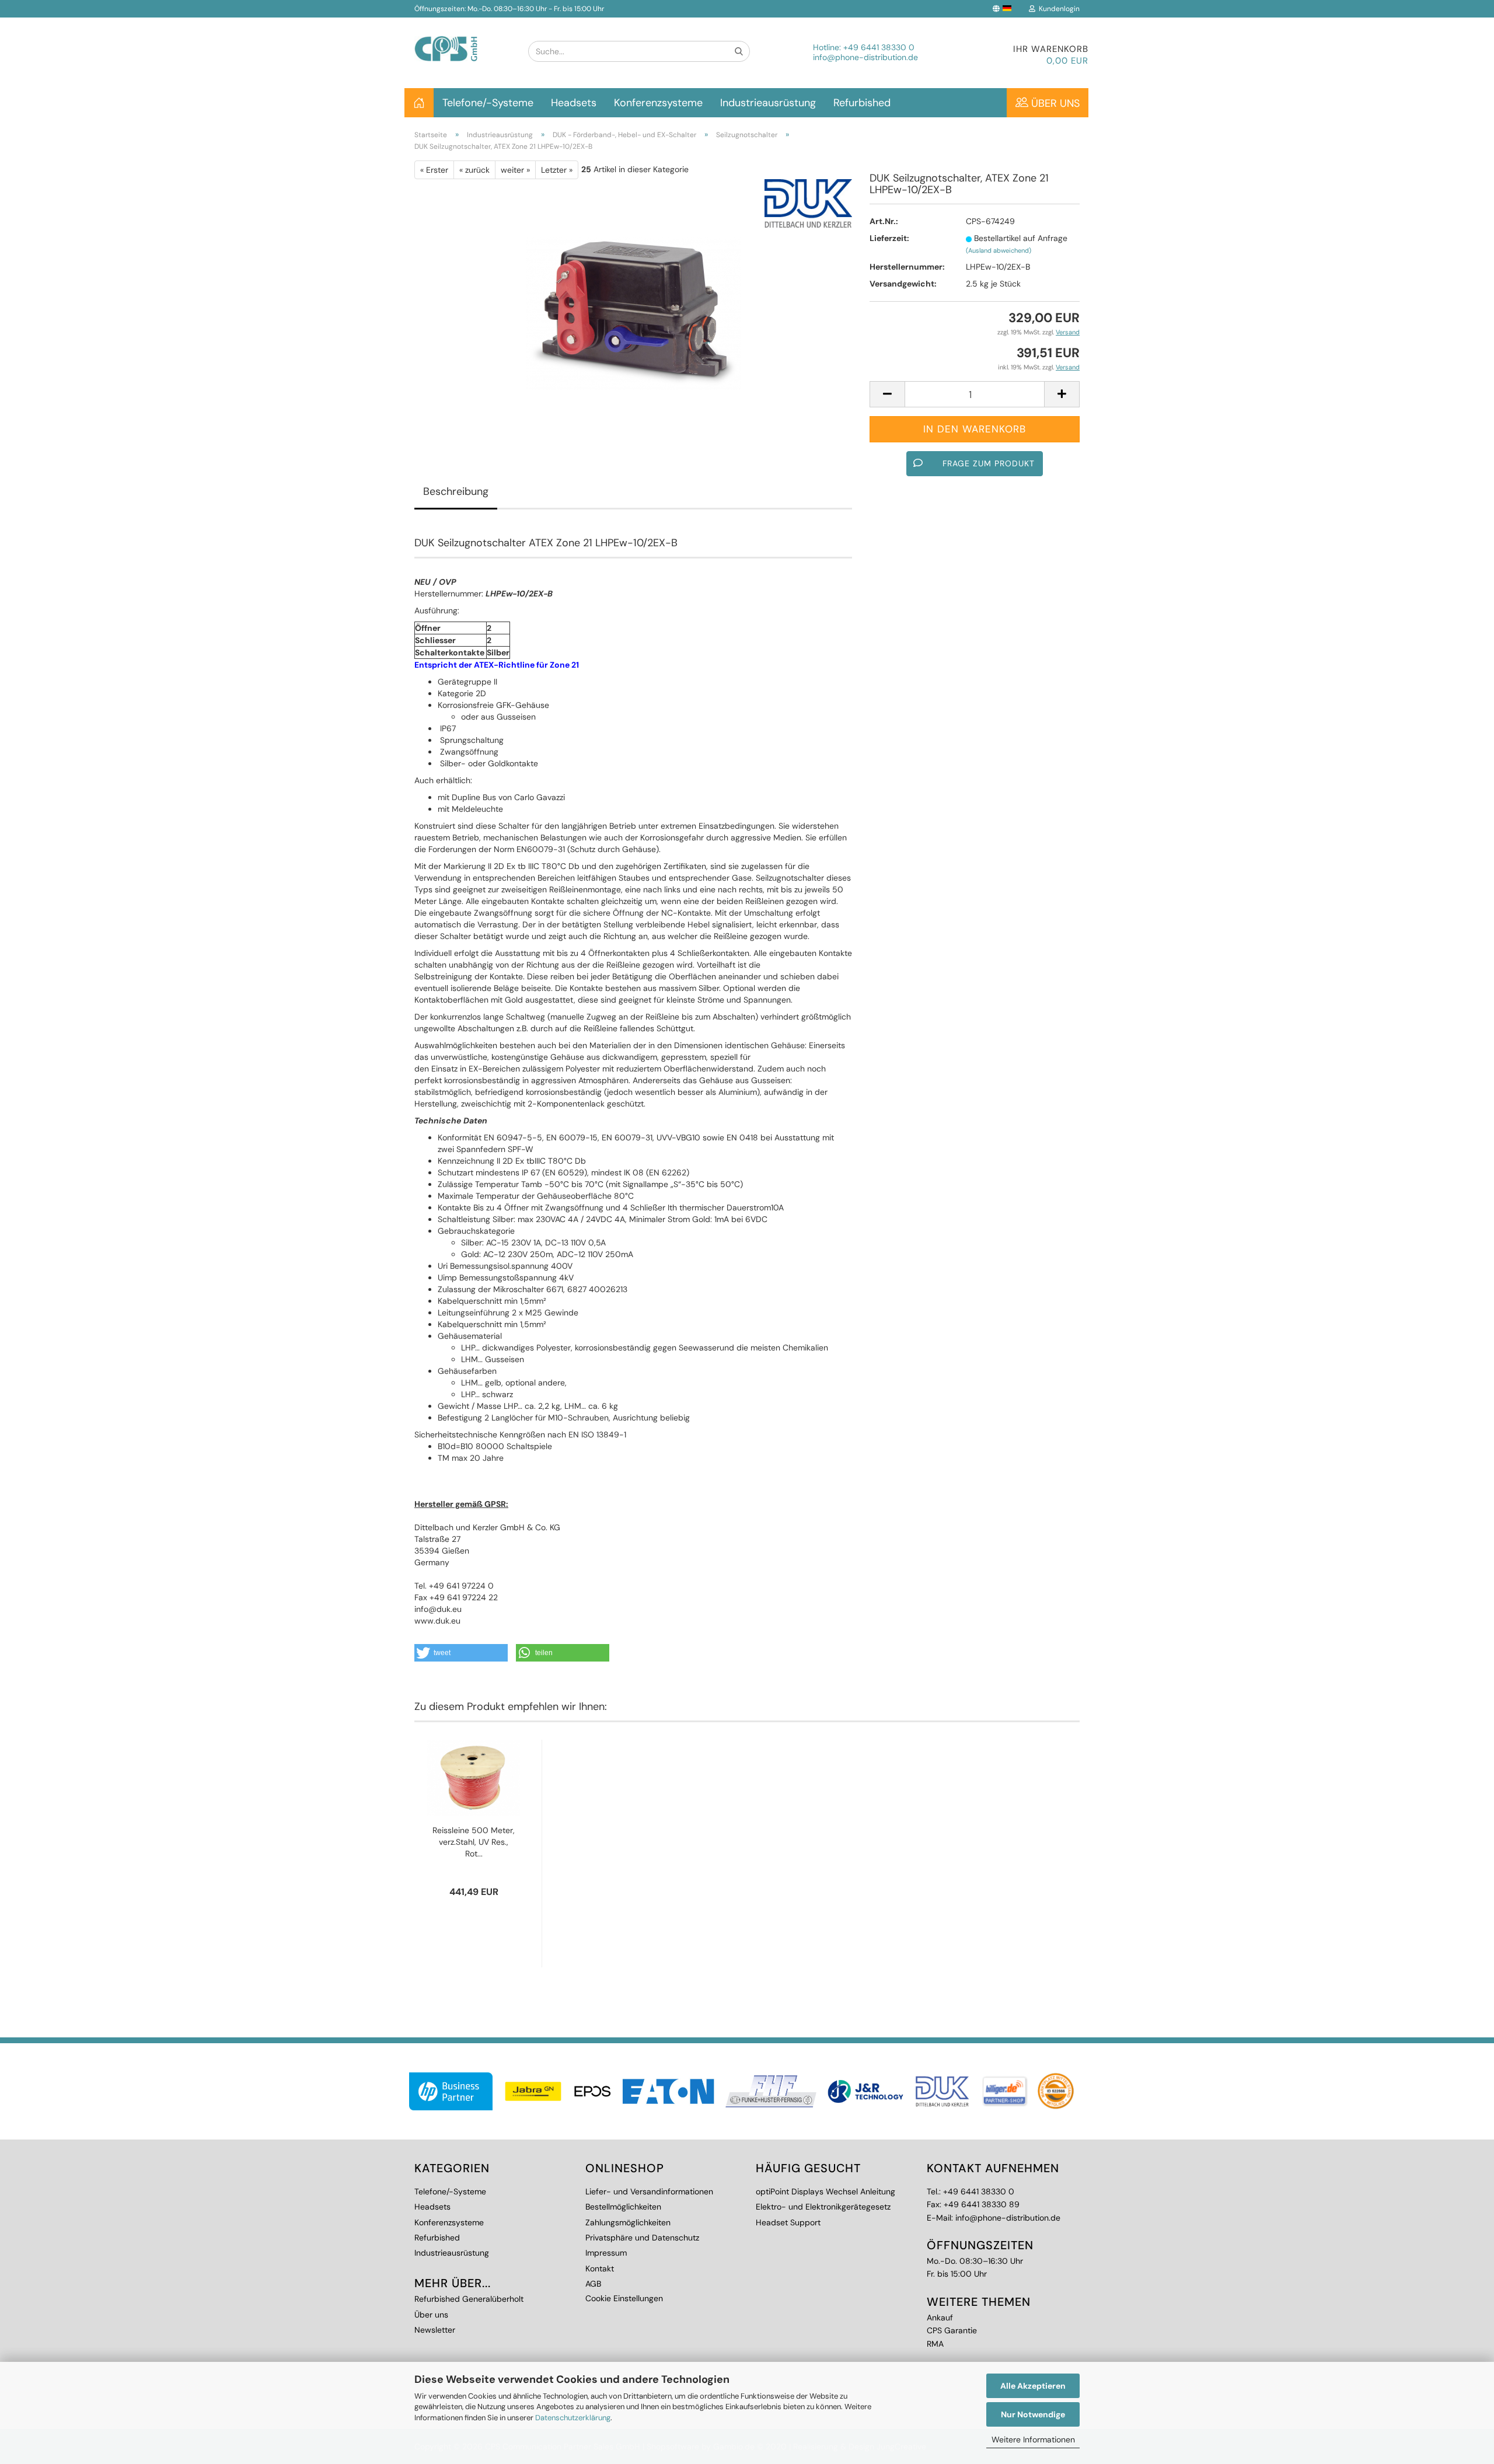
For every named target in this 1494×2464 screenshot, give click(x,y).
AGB (593, 2284)
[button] (461, 1653)
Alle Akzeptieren (1033, 2386)
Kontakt (600, 2268)
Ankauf (940, 2318)
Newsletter (435, 2330)
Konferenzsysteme (658, 103)
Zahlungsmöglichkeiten (628, 2222)
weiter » (515, 170)
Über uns (1054, 103)
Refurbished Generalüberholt (469, 2299)
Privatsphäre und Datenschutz (642, 2238)
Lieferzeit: (889, 238)
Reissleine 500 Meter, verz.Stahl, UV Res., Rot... (474, 1842)
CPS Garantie (952, 2330)
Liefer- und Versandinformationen (649, 2191)
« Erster (434, 170)
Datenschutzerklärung (573, 2418)
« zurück (474, 170)
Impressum (606, 2253)
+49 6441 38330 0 (879, 47)
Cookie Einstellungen (624, 2298)
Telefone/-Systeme (488, 103)
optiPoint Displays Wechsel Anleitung (825, 2191)
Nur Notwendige (1033, 2414)
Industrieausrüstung (768, 103)
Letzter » (557, 170)
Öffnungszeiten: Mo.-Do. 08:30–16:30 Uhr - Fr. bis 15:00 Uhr (509, 9)
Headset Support (788, 2222)
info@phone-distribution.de (865, 57)
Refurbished (862, 103)
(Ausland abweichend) (999, 250)
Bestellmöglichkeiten (623, 2207)
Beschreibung (456, 491)
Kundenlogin (1057, 9)
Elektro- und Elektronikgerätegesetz (823, 2207)
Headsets (574, 103)
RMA (935, 2344)
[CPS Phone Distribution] (462, 39)
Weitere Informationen (1033, 2439)
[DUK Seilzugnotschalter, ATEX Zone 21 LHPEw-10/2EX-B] (633, 310)
